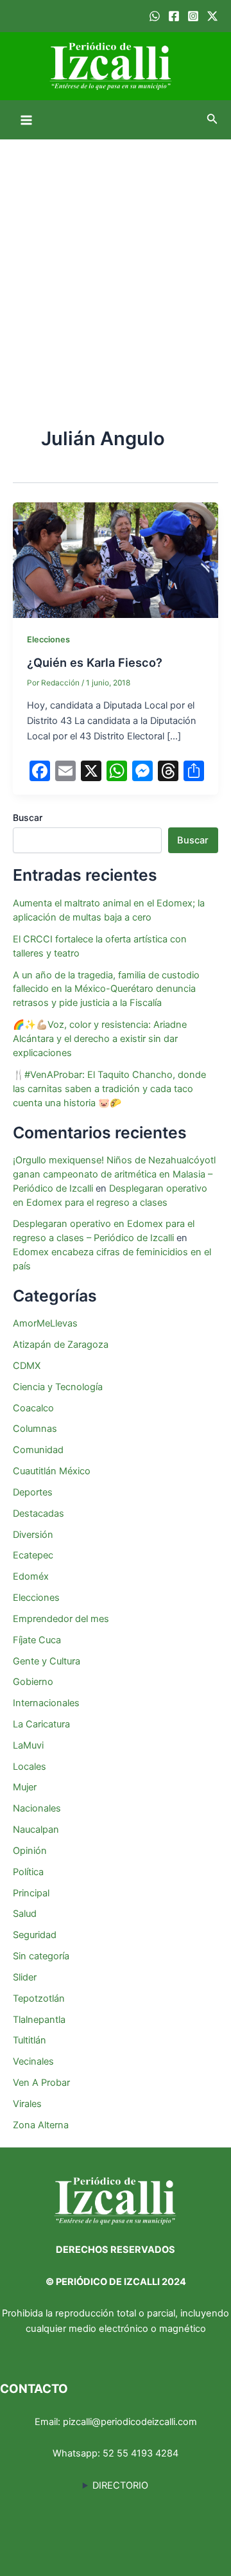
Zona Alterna (41, 2125)
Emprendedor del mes (61, 1619)
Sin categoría (41, 1956)
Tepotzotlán (39, 1998)
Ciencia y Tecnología (58, 1387)
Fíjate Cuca (37, 1640)
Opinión (30, 1851)
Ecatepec (33, 1555)
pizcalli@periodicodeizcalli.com (130, 2422)
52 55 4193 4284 (141, 2453)
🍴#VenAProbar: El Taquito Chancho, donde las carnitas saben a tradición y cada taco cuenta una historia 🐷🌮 (109, 1089)
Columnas (35, 1429)
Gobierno (33, 1682)
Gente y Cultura (47, 1661)
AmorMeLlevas (45, 1323)
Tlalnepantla (39, 2020)
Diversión (33, 1535)
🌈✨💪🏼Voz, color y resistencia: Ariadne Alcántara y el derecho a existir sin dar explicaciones (100, 1039)
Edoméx (31, 1576)
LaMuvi (28, 1745)
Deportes (33, 1492)
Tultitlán (30, 2040)
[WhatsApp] (155, 16)
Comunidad (38, 1450)
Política (28, 1872)
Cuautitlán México (52, 1471)
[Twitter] (212, 16)
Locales (30, 1767)
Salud (25, 1914)
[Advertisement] (116, 261)
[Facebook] (174, 16)
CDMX (27, 1366)
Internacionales (46, 1703)
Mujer (25, 1787)
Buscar (28, 817)
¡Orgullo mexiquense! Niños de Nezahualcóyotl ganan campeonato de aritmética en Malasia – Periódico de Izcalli (114, 1174)
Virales (27, 2104)
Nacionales (37, 1808)
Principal (31, 1893)
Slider (25, 1977)
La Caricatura (41, 1724)
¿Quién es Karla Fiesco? (95, 662)
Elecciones (48, 640)
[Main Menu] (26, 120)
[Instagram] (193, 16)
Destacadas (38, 1513)
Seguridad (35, 1935)
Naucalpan (36, 1830)
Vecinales (33, 2061)
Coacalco (33, 1408)
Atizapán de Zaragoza (61, 1345)
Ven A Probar (41, 2083)
